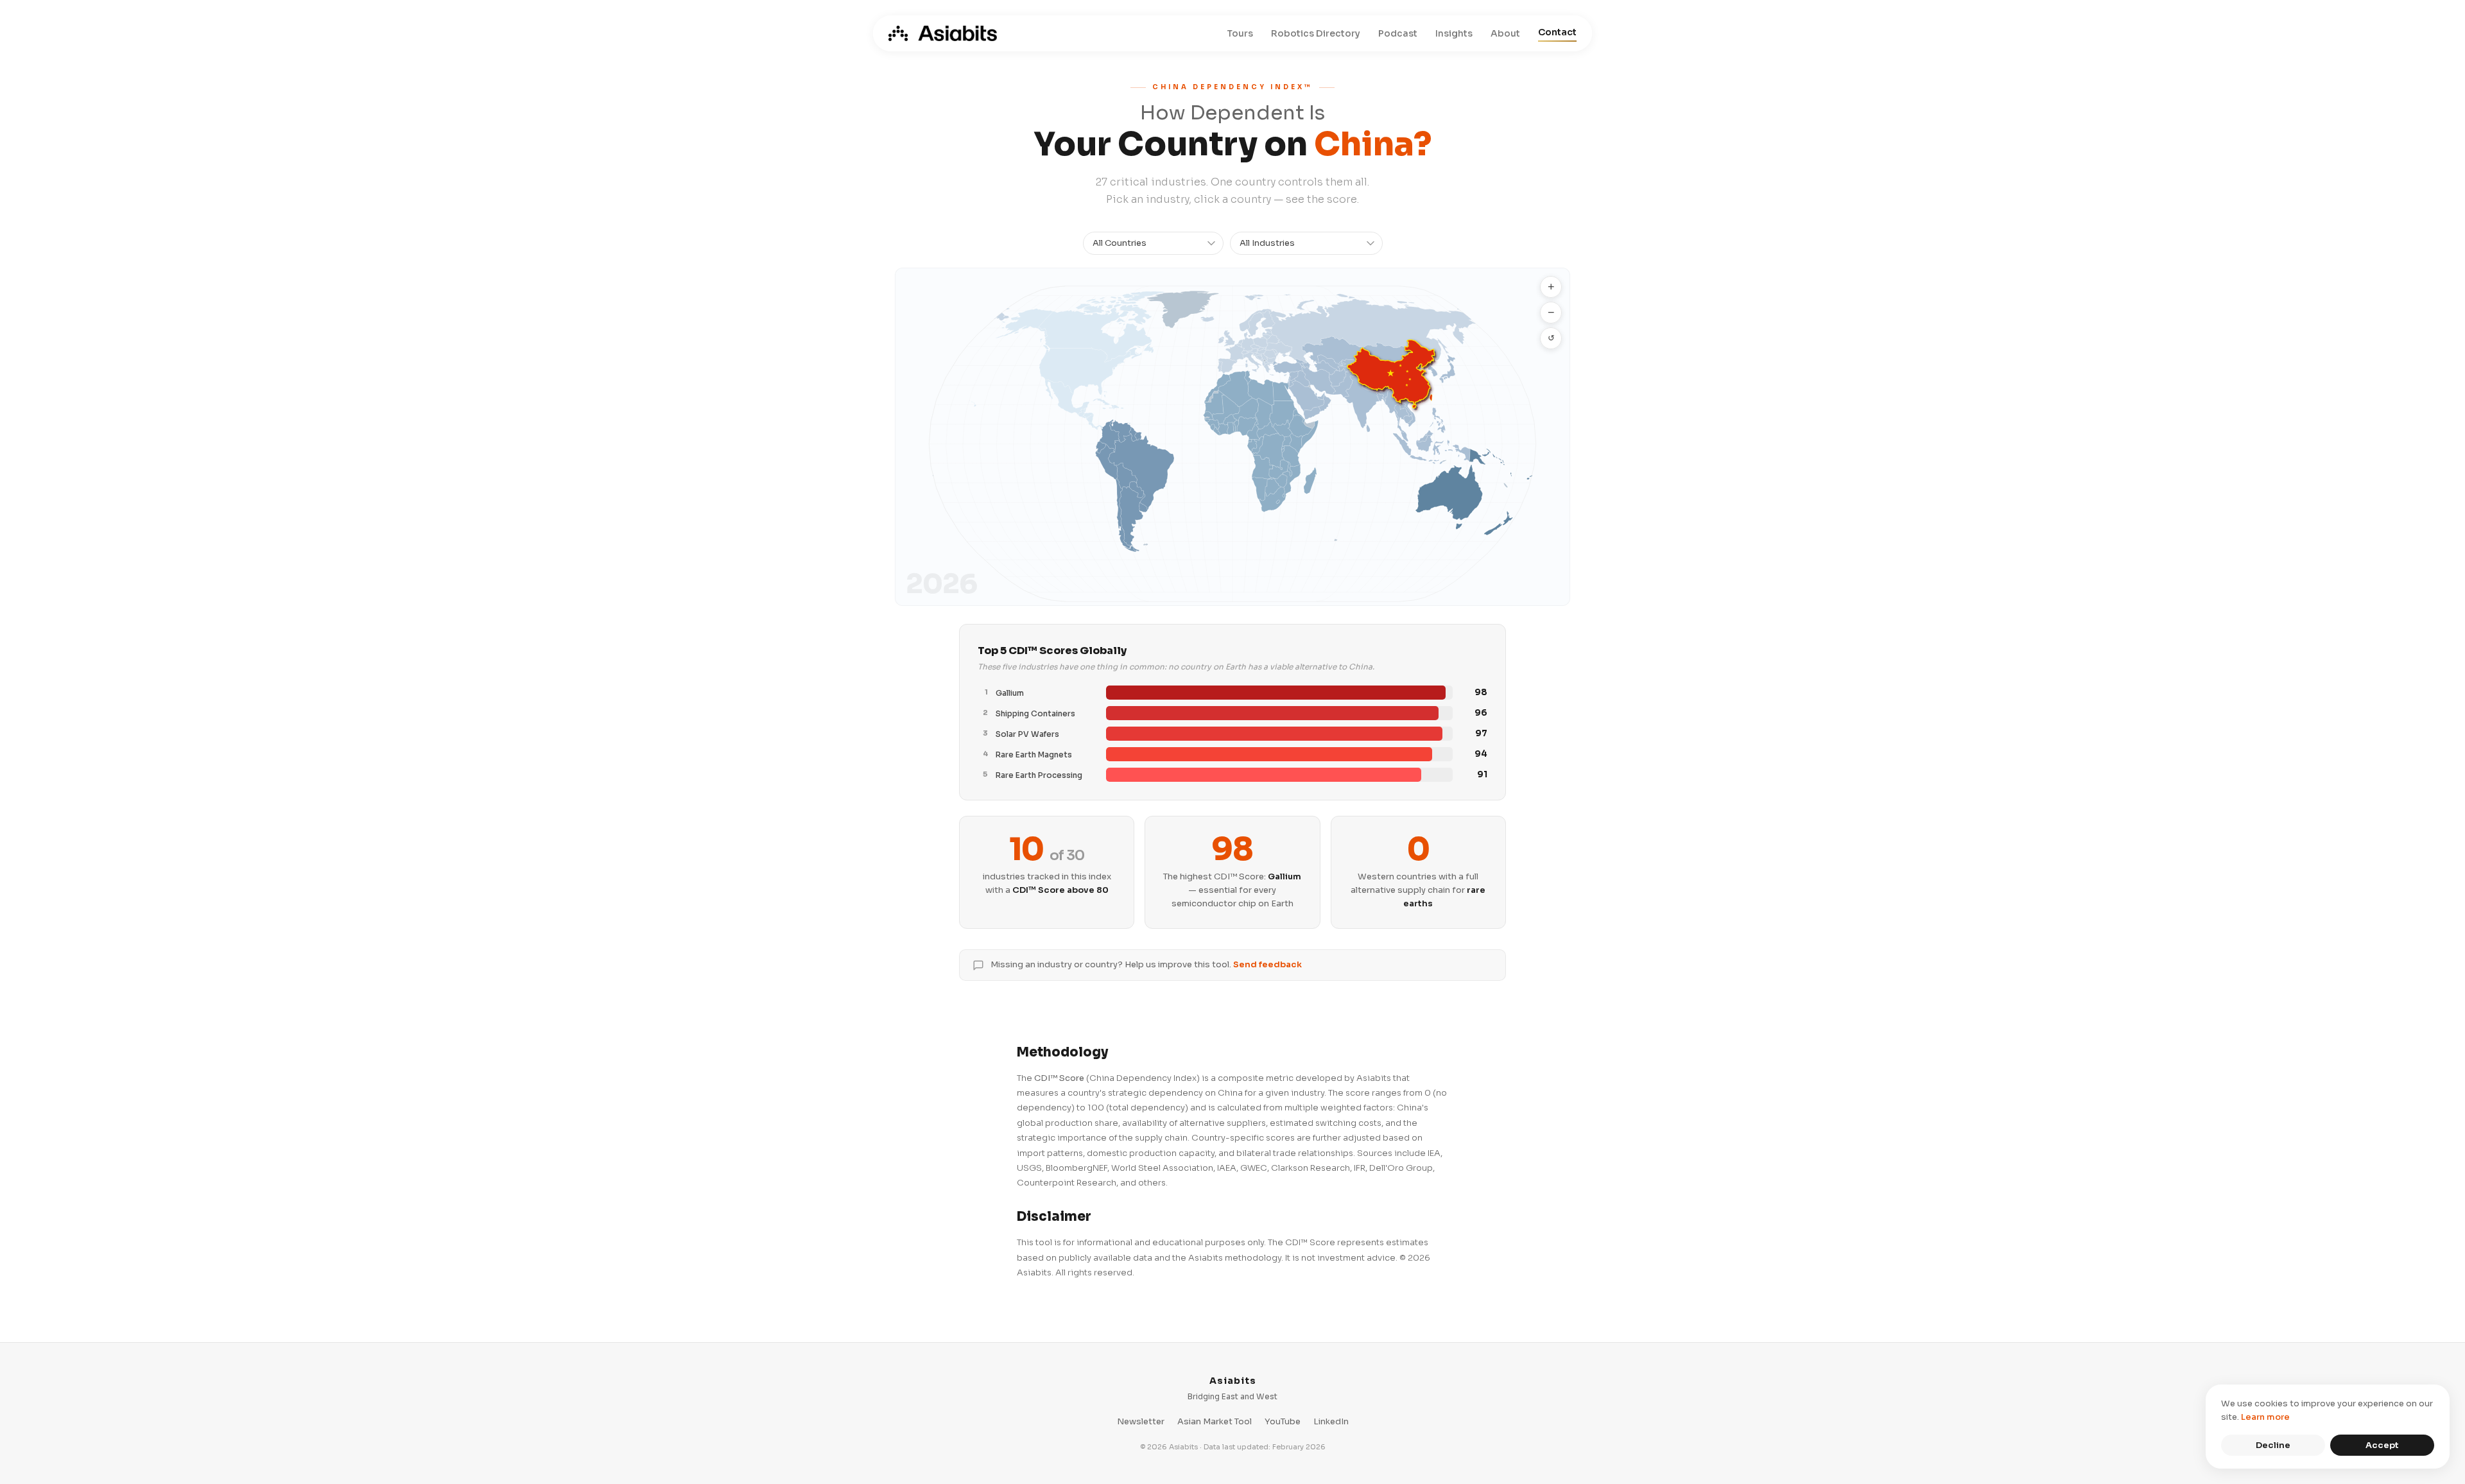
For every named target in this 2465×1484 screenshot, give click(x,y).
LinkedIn (1331, 1421)
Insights (1454, 33)
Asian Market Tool (1215, 1421)
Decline (2273, 1445)
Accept (2382, 1445)
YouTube (1283, 1421)
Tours (1240, 33)
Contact (1557, 32)
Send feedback (1267, 964)
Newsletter (1141, 1421)
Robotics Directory (1316, 33)
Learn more (2265, 1417)
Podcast (1398, 33)
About (1505, 33)
